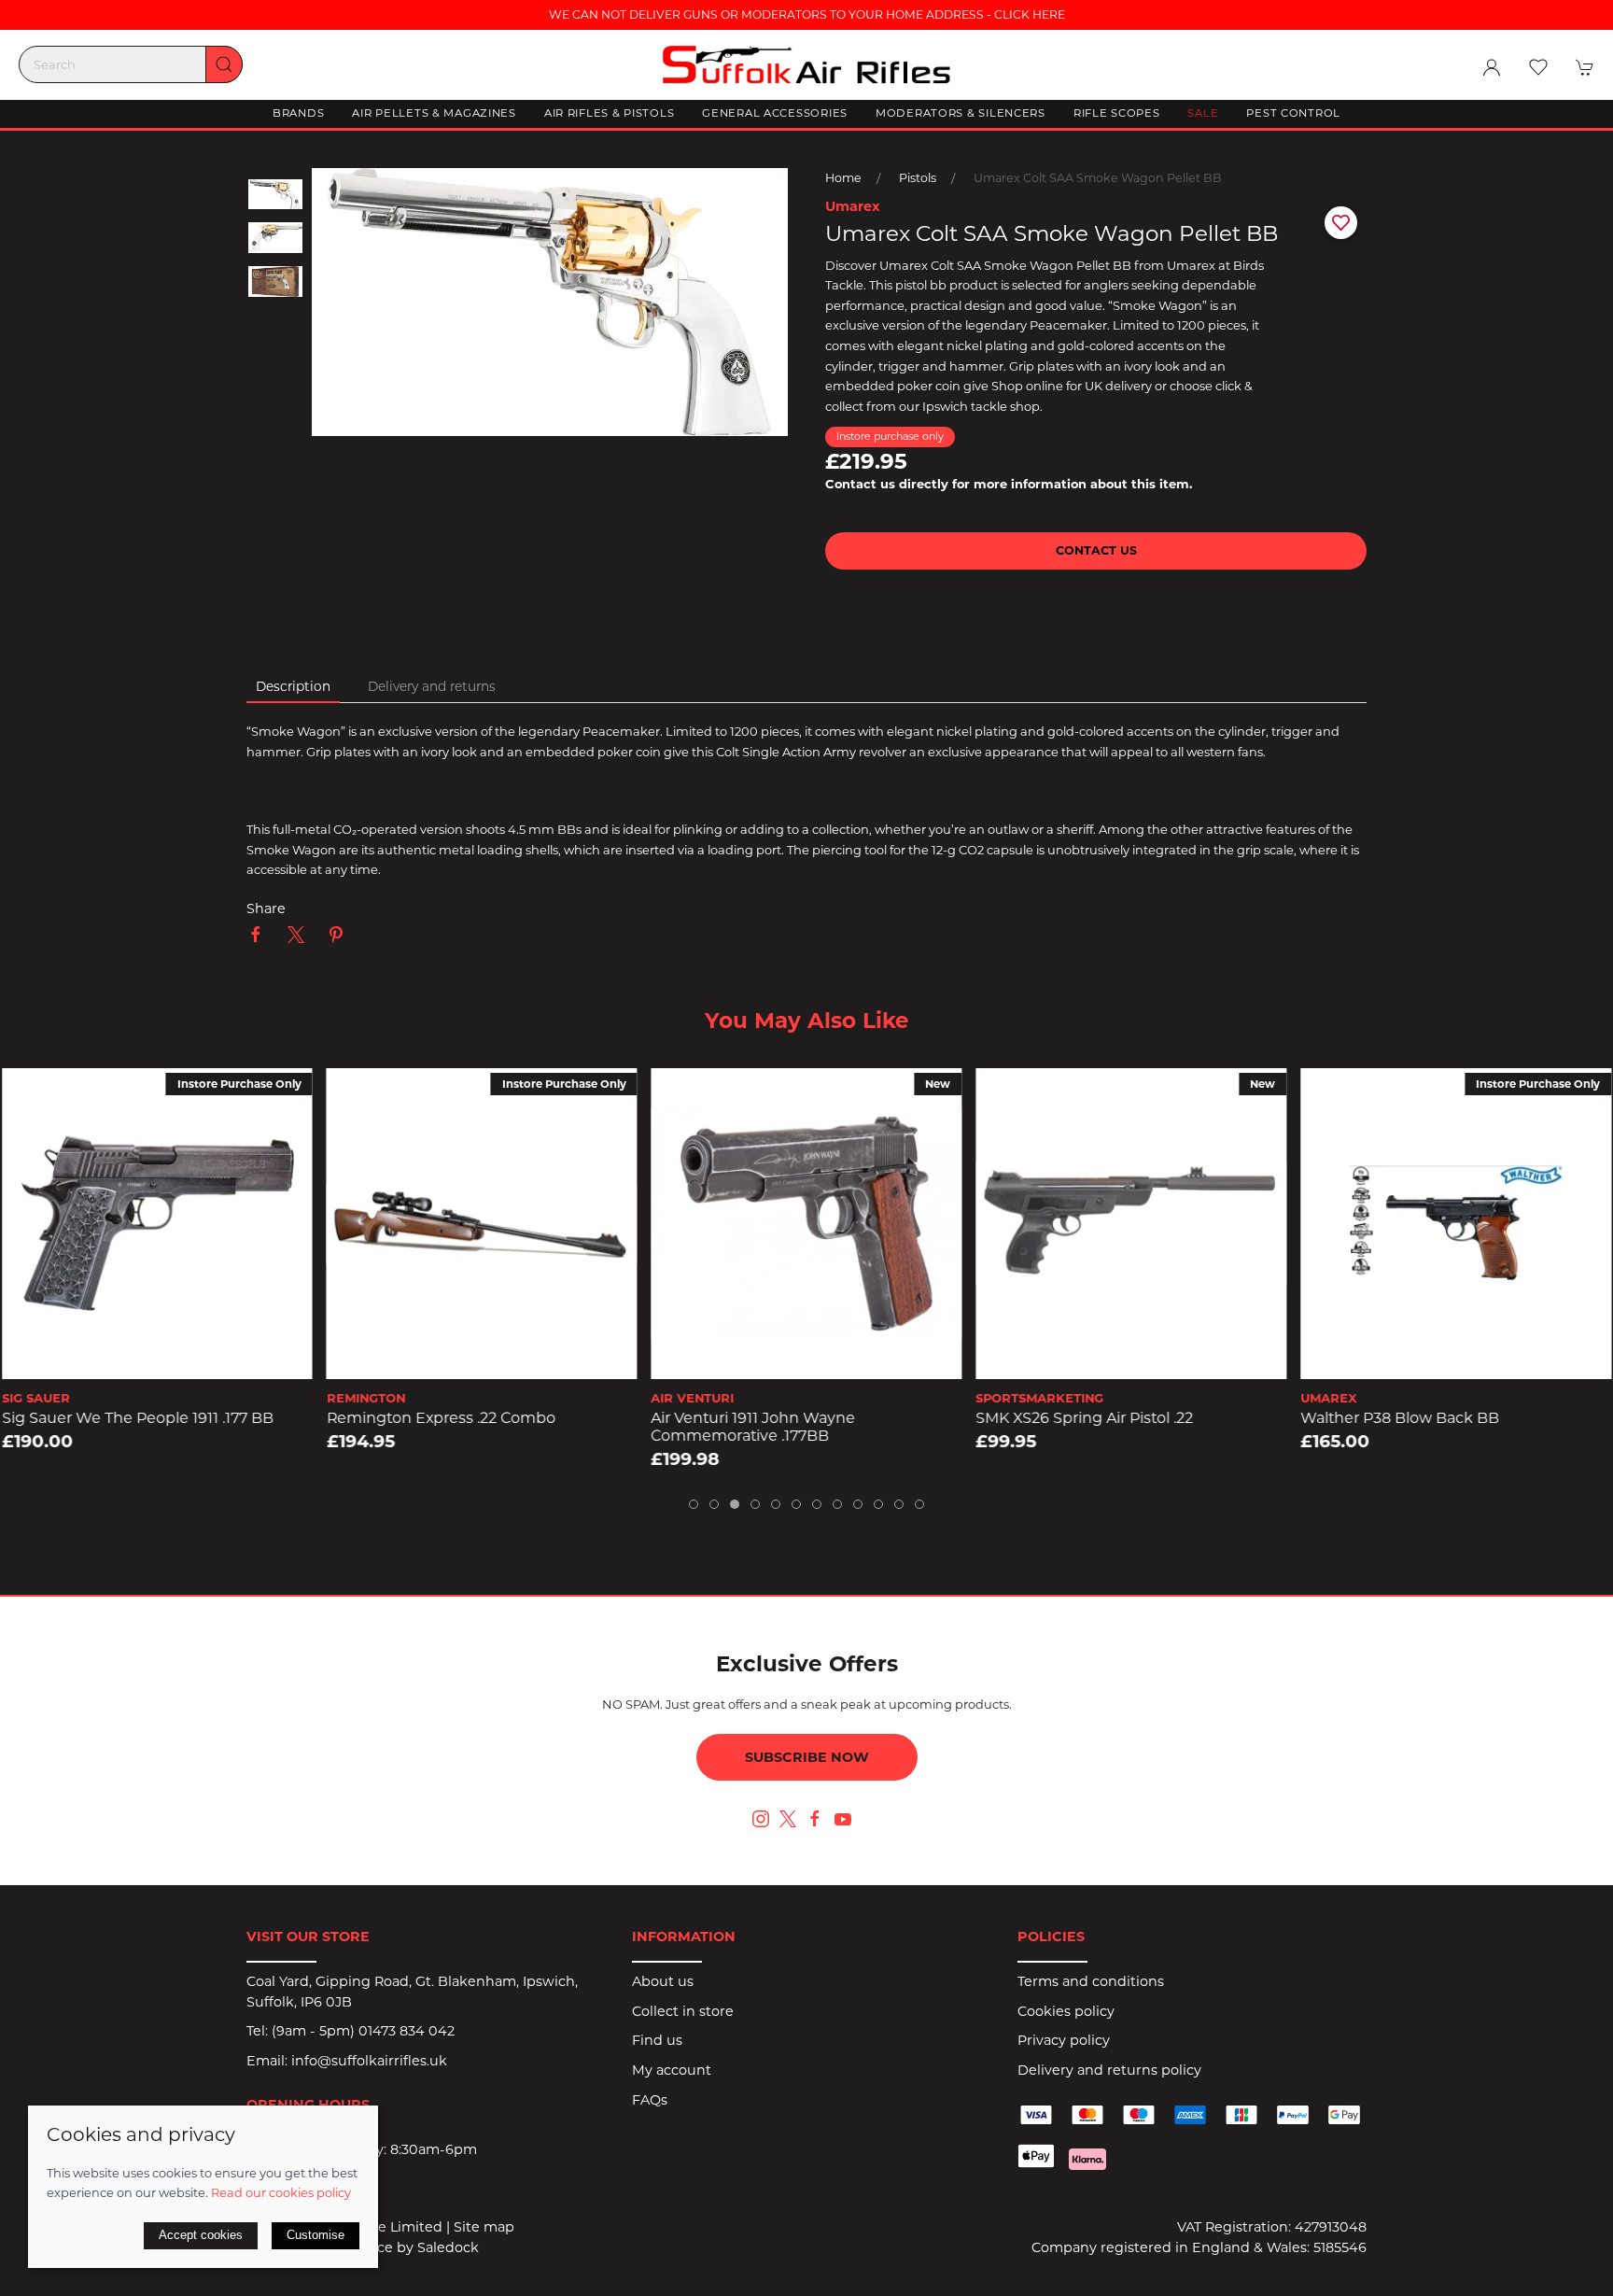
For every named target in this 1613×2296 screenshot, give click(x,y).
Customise (316, 2235)
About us (663, 1981)
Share (266, 909)
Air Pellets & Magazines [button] (434, 113)
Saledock (448, 2247)
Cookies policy (1066, 2011)
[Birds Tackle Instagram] (761, 1819)
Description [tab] (293, 686)
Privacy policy (1064, 2040)
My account (672, 2070)
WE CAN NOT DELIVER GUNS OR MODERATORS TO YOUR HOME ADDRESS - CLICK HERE (807, 14)
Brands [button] (298, 113)
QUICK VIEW (157, 1359)
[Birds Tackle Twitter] (788, 1818)
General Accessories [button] (775, 113)
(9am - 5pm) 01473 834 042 (363, 2031)
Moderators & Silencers (961, 113)
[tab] (694, 1504)
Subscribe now (807, 1757)
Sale (1203, 113)
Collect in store (683, 2011)
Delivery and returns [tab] (432, 686)
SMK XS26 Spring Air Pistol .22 (760, 1419)
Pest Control (1293, 113)
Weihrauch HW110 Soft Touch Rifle (1427, 1419)
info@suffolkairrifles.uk (369, 2061)
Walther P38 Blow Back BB (1075, 1419)
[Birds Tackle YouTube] (843, 1819)
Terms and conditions (1091, 1981)
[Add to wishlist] (28, 1094)
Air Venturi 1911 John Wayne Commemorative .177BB (429, 1428)
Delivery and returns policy (1109, 2070)
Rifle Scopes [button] (1117, 113)
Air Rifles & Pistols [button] (609, 113)
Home (843, 178)
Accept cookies (201, 2235)
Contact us (1096, 550)
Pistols (918, 178)
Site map (484, 2227)
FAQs (650, 2100)
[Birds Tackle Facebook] (815, 1819)
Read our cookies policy (281, 2192)
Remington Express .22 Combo (116, 1419)
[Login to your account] (1492, 67)
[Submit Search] (224, 64)
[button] (1538, 67)
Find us (657, 2040)
